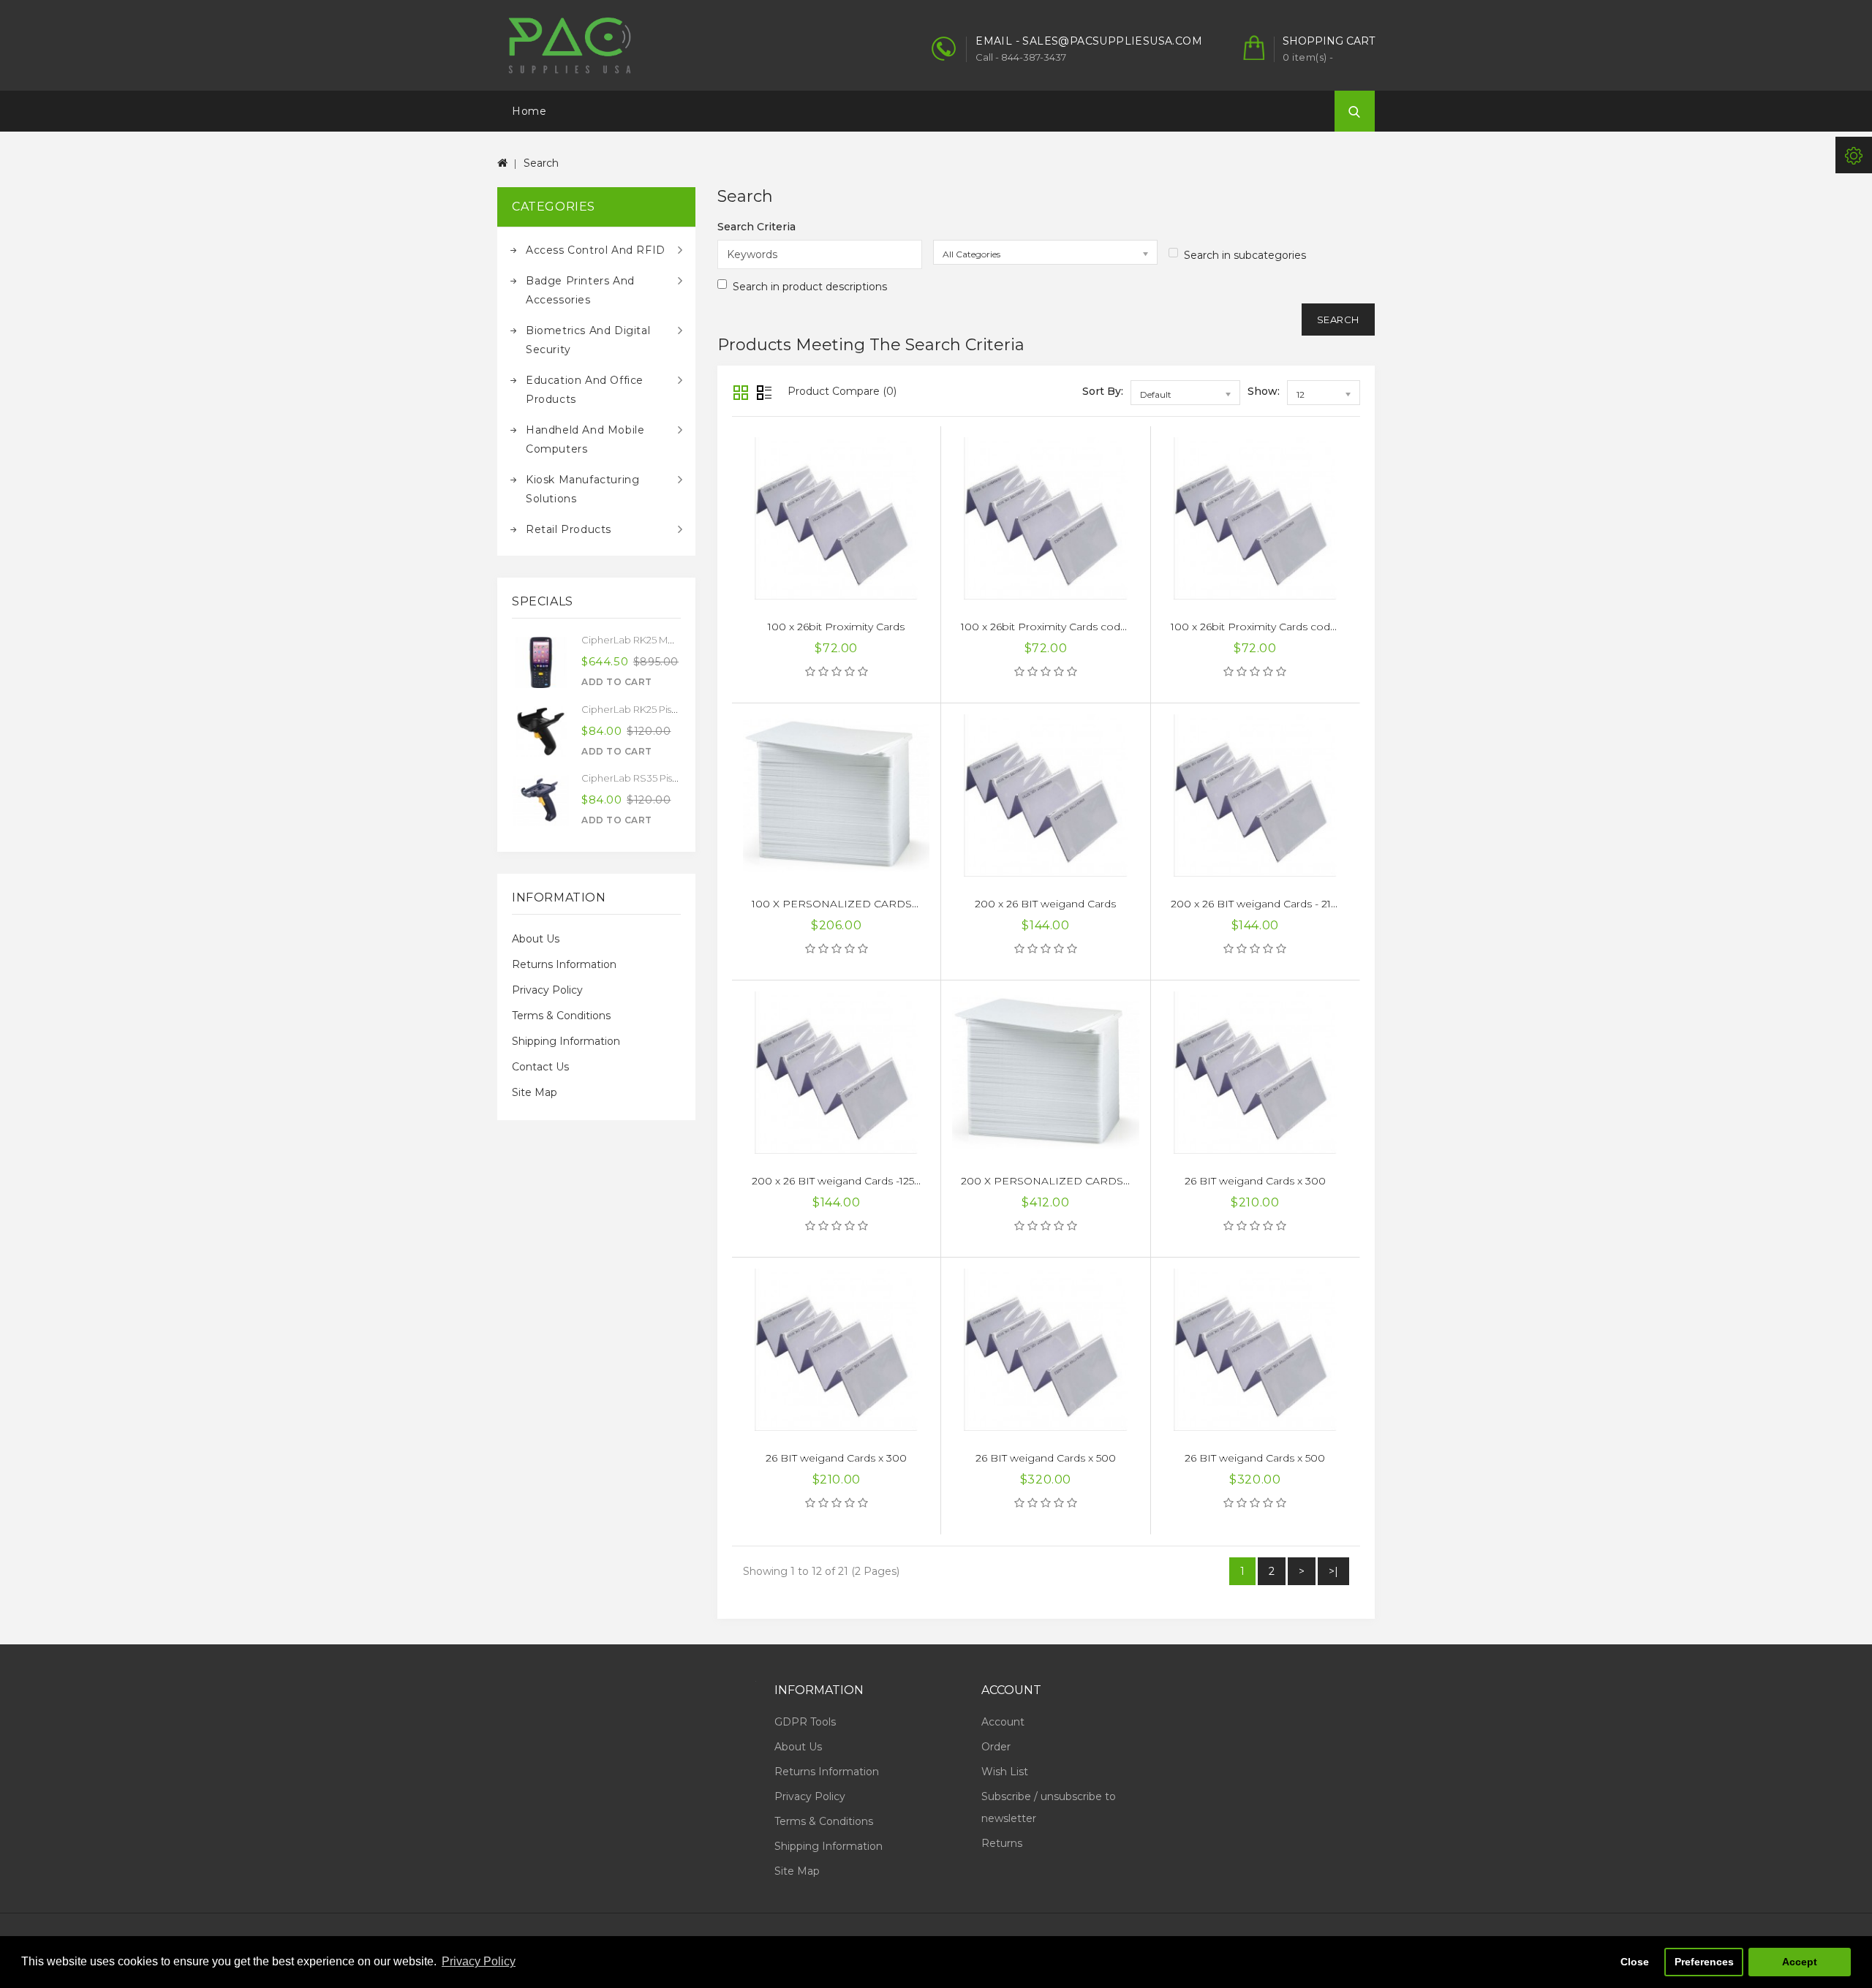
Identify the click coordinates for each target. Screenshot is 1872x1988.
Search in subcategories (1245, 255)
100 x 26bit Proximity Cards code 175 (1263, 627)
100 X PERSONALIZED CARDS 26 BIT (849, 904)
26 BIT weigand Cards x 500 (1046, 1458)
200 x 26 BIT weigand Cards (1045, 904)
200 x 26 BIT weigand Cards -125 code (848, 1181)
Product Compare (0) (842, 391)
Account (1003, 1722)
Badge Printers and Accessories (580, 290)
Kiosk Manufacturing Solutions (582, 489)
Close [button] (1635, 1962)
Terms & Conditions (561, 1016)
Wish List (1005, 1772)
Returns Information (564, 964)
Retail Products (569, 529)
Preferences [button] (1704, 1962)
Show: (1264, 391)
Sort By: (1103, 391)
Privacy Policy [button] (479, 1961)
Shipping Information (566, 1041)
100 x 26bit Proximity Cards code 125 (1053, 627)
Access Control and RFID (596, 250)
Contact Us (540, 1067)
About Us (536, 939)
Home (529, 111)
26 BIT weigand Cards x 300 (1255, 1181)
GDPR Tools (805, 1722)
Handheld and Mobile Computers (585, 439)
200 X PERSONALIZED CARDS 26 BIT (1059, 1181)
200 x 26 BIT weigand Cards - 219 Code (1269, 904)
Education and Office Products (585, 390)
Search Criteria (756, 227)
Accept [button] (1800, 1962)
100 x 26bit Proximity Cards (836, 627)
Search (541, 163)
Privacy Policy (547, 990)
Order (996, 1747)
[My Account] (1854, 155)
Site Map (535, 1092)
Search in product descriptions (810, 287)
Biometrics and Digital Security (588, 340)
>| (1333, 1571)
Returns (1002, 1843)
